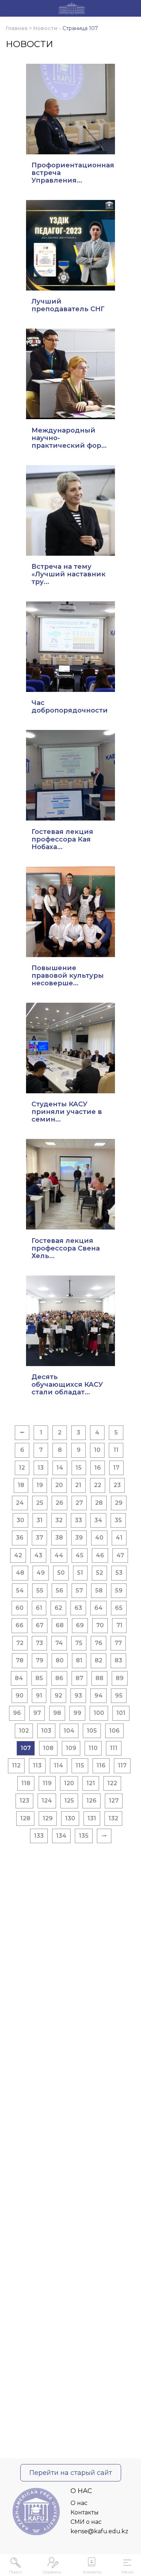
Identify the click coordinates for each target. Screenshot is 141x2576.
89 (120, 1678)
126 (91, 1801)
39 (79, 1538)
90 (20, 1696)
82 (99, 1660)
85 (39, 1678)
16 (98, 1468)
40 (99, 1538)
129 (48, 1818)
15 (79, 1468)
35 (118, 1520)
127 (114, 1801)
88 (99, 1678)
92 (58, 1696)
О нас (79, 2503)
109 (71, 1748)
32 (59, 1520)
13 (41, 1468)
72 (20, 1643)
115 (80, 1765)
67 (40, 1625)
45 (80, 1555)
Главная (17, 28)
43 (38, 1555)
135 (84, 1836)
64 (99, 1608)
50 (61, 1573)
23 (117, 1485)
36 (20, 1538)
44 (59, 1555)
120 (69, 1783)
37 (39, 1538)
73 (39, 1643)
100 (99, 1713)
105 (92, 1731)
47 (120, 1555)
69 (80, 1625)
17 (116, 1468)
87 (79, 1678)
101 (121, 1713)
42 (18, 1555)
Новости (45, 28)
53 (119, 1573)
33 (78, 1520)
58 (99, 1590)
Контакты (85, 2512)
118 (26, 1783)
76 (99, 1643)
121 (91, 1783)
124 (47, 1801)
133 (39, 1836)
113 (37, 1765)
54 (20, 1590)
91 (39, 1696)
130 (70, 1818)
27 (79, 1503)
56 (59, 1590)
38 (59, 1538)
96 (17, 1713)
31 (40, 1520)
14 (60, 1468)
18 (21, 1485)
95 (119, 1696)
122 (112, 1783)
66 (20, 1625)
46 (100, 1555)
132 (113, 1818)
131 (92, 1818)
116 (101, 1765)
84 (19, 1678)
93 (78, 1696)
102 (24, 1731)
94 (99, 1696)
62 (58, 1608)
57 (79, 1590)
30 (20, 1520)
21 (78, 1485)
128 (25, 1818)
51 (80, 1573)
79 (40, 1660)
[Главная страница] (72, 9)
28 (99, 1503)
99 (77, 1713)
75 (79, 1643)
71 (119, 1625)
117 (122, 1765)
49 (41, 1573)
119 (47, 1783)
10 (97, 1450)
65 (119, 1608)
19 (40, 1485)
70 (100, 1625)
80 (60, 1660)
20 (59, 1485)
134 (61, 1836)
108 (48, 1748)
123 (24, 1801)
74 (59, 1643)
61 (39, 1608)
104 (69, 1731)
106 (114, 1731)
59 (119, 1590)
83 (118, 1660)
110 (93, 1748)
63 (78, 1608)
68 (60, 1625)
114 (59, 1765)
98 (57, 1713)
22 (98, 1485)
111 (114, 1748)
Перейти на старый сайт (71, 2473)
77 (118, 1643)
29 (119, 1503)
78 (20, 1660)
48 (20, 1573)
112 (16, 1765)
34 (98, 1520)
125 (69, 1801)
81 (79, 1660)
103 (46, 1731)
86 (59, 1678)
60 (20, 1608)
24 (20, 1503)
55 (40, 1590)
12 (22, 1468)
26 (59, 1503)
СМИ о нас (86, 2522)
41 (119, 1538)
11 (116, 1450)
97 (37, 1713)
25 (40, 1503)
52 (99, 1573)
